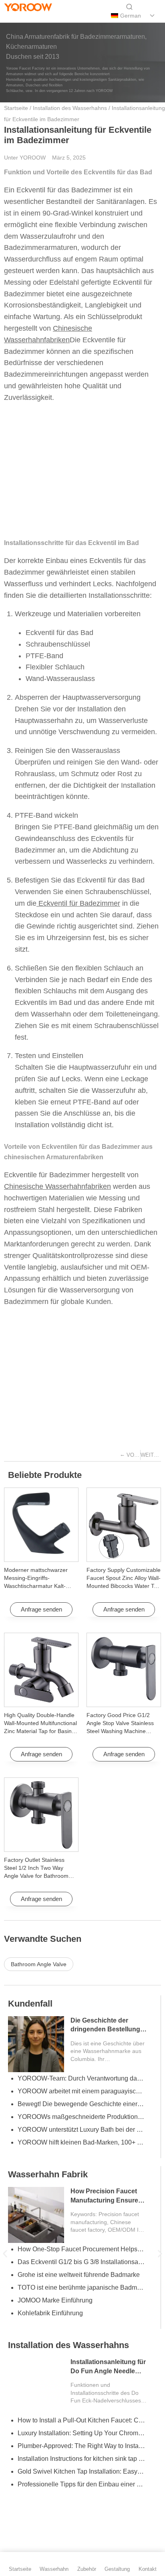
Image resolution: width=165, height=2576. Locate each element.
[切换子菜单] (152, 16)
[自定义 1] (10, 16)
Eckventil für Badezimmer (78, 903)
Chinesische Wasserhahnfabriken (57, 1186)
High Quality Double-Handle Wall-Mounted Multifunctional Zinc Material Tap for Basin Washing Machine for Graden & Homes (41, 1731)
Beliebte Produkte (45, 1475)
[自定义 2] (37, 16)
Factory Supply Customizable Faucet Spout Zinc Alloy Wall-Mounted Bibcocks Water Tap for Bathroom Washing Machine (124, 1586)
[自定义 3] (51, 16)
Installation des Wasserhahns (70, 108)
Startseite (16, 108)
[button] (5, 2254)
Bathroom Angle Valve (39, 1964)
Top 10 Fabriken (64, 2004)
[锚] (24, 16)
